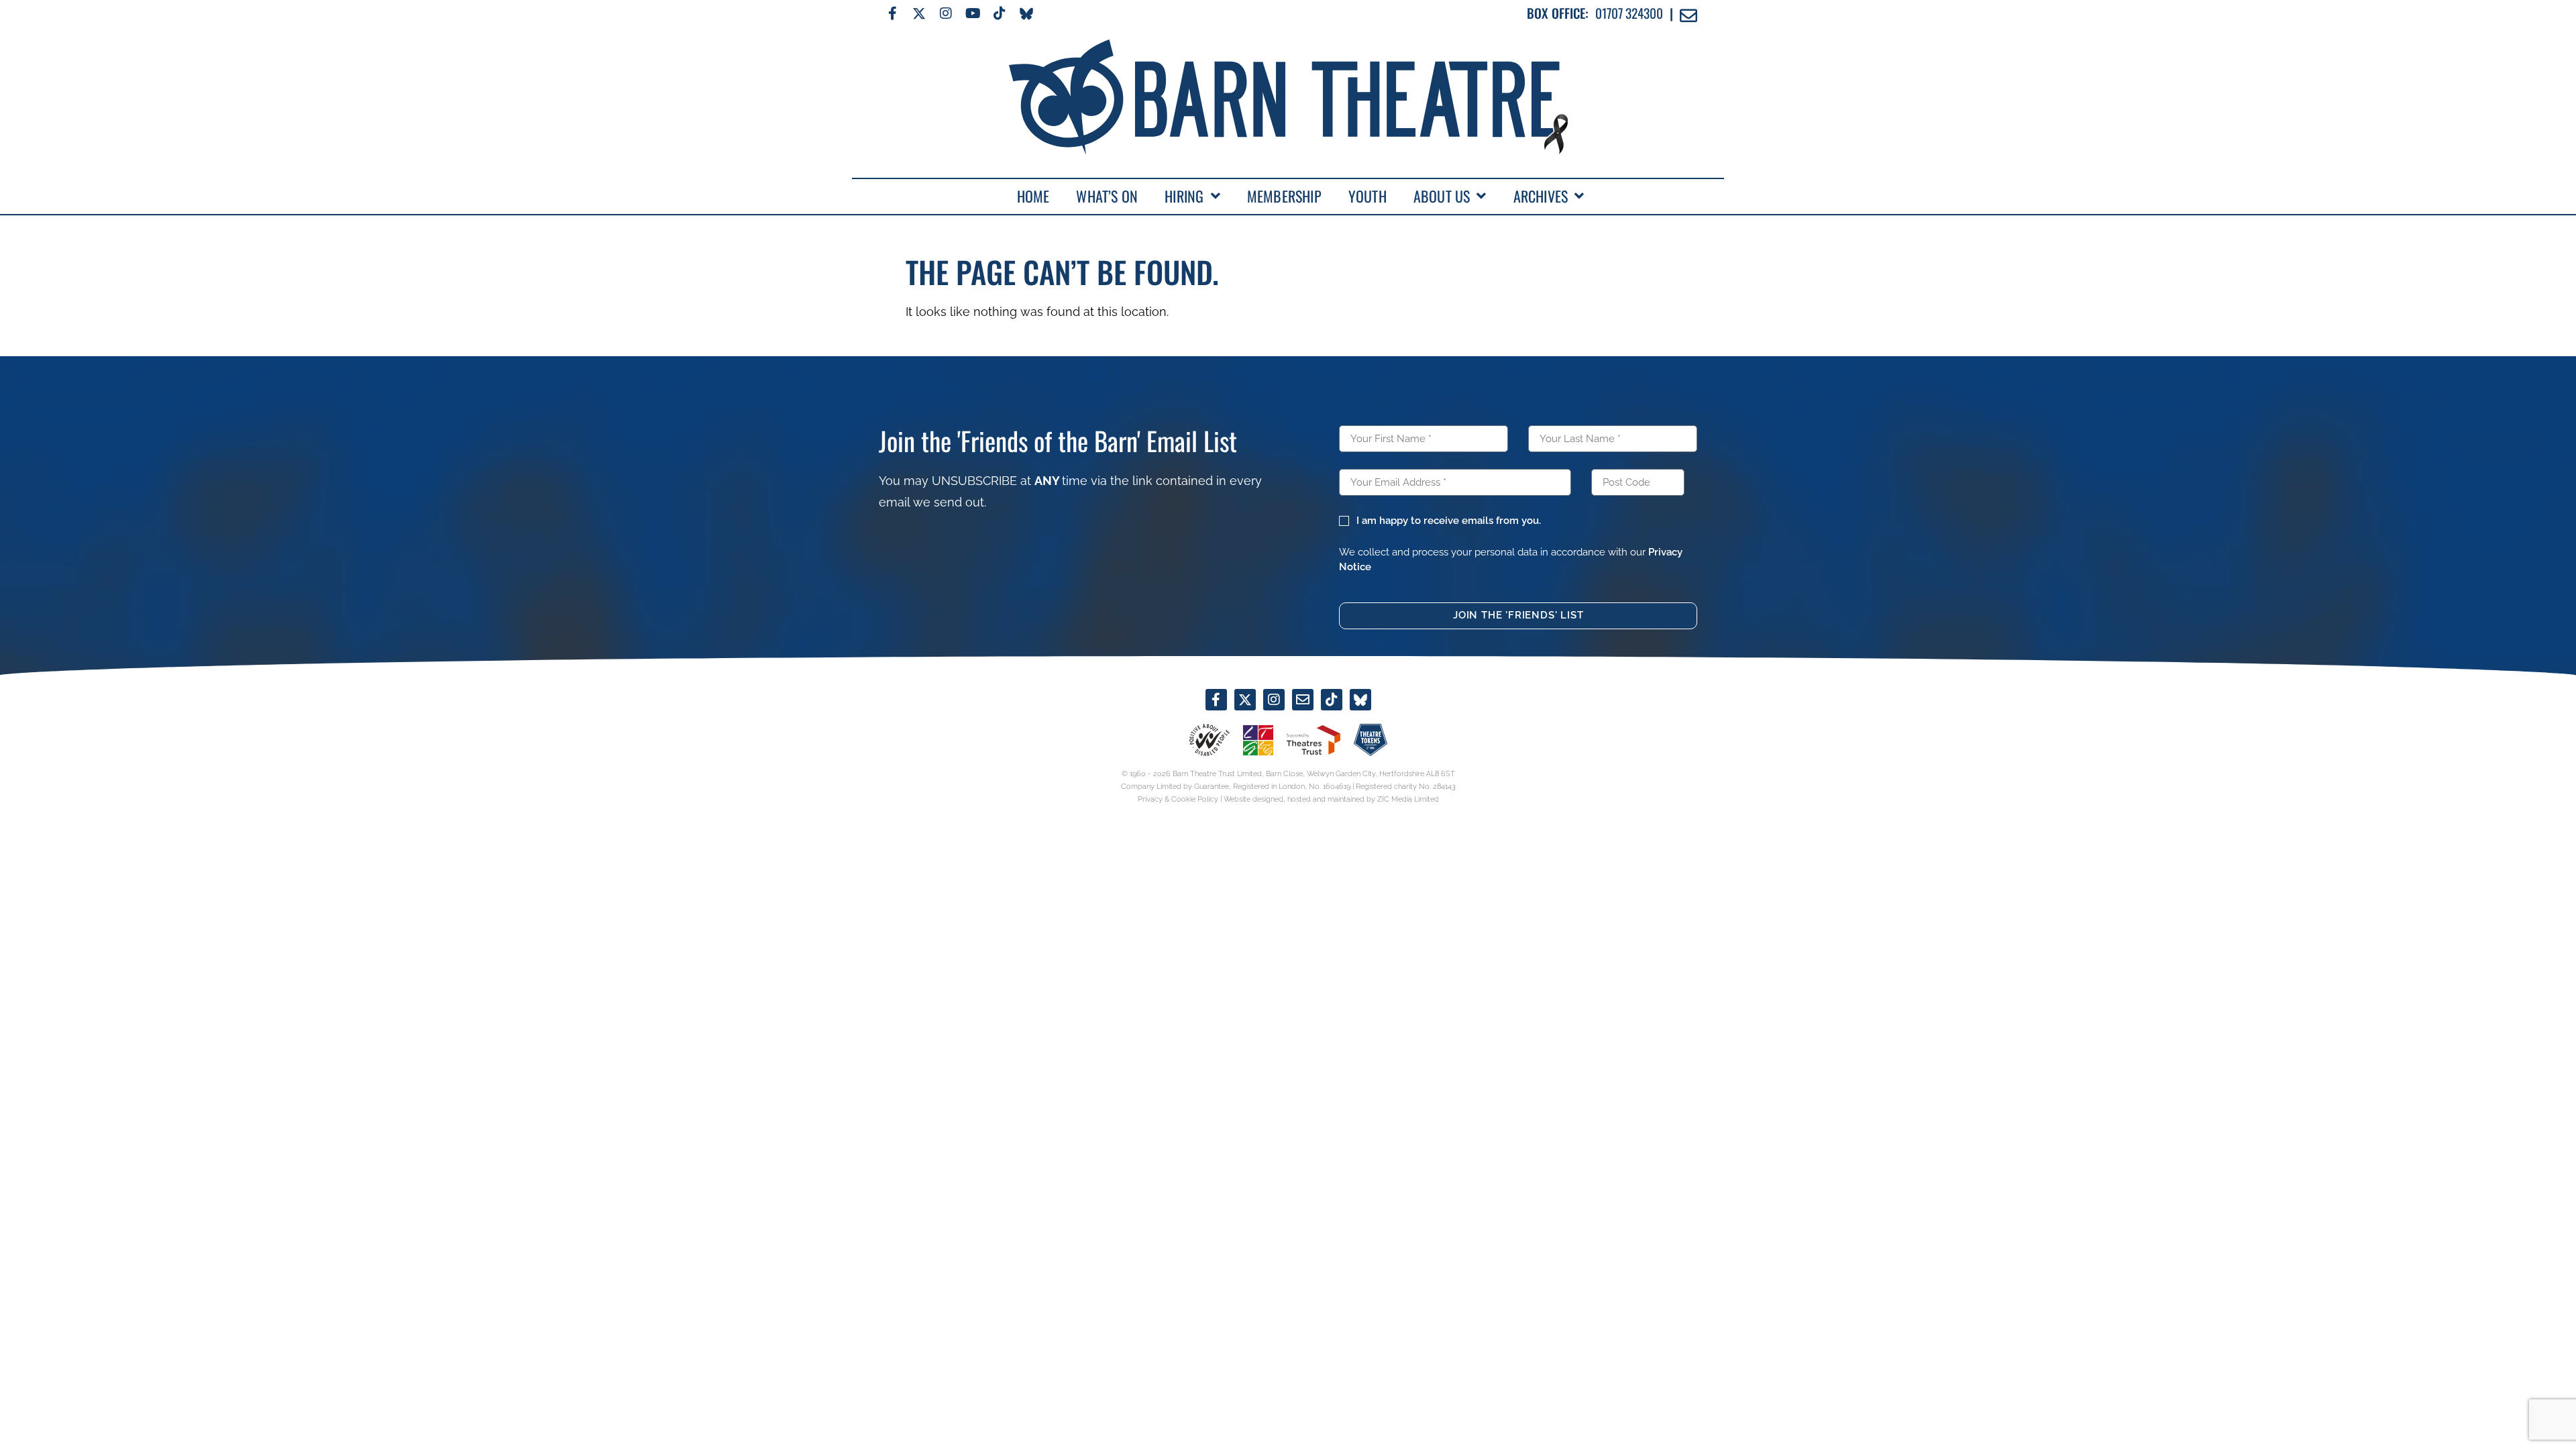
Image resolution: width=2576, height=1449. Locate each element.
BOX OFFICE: (1558, 13)
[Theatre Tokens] (1371, 740)
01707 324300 (1629, 13)
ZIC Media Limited (1408, 799)
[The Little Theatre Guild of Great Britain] (1258, 740)
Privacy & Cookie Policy (1178, 799)
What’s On (1107, 196)
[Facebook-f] (892, 13)
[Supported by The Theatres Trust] (1313, 740)
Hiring (1184, 196)
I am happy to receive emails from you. (1448, 521)
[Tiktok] (1000, 13)
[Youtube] (973, 13)
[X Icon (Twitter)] (919, 13)
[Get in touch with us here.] (1303, 700)
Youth (1367, 196)
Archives (1541, 196)
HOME (1033, 196)
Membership (1284, 196)
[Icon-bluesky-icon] (1026, 13)
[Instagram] (946, 13)
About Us (1442, 196)
